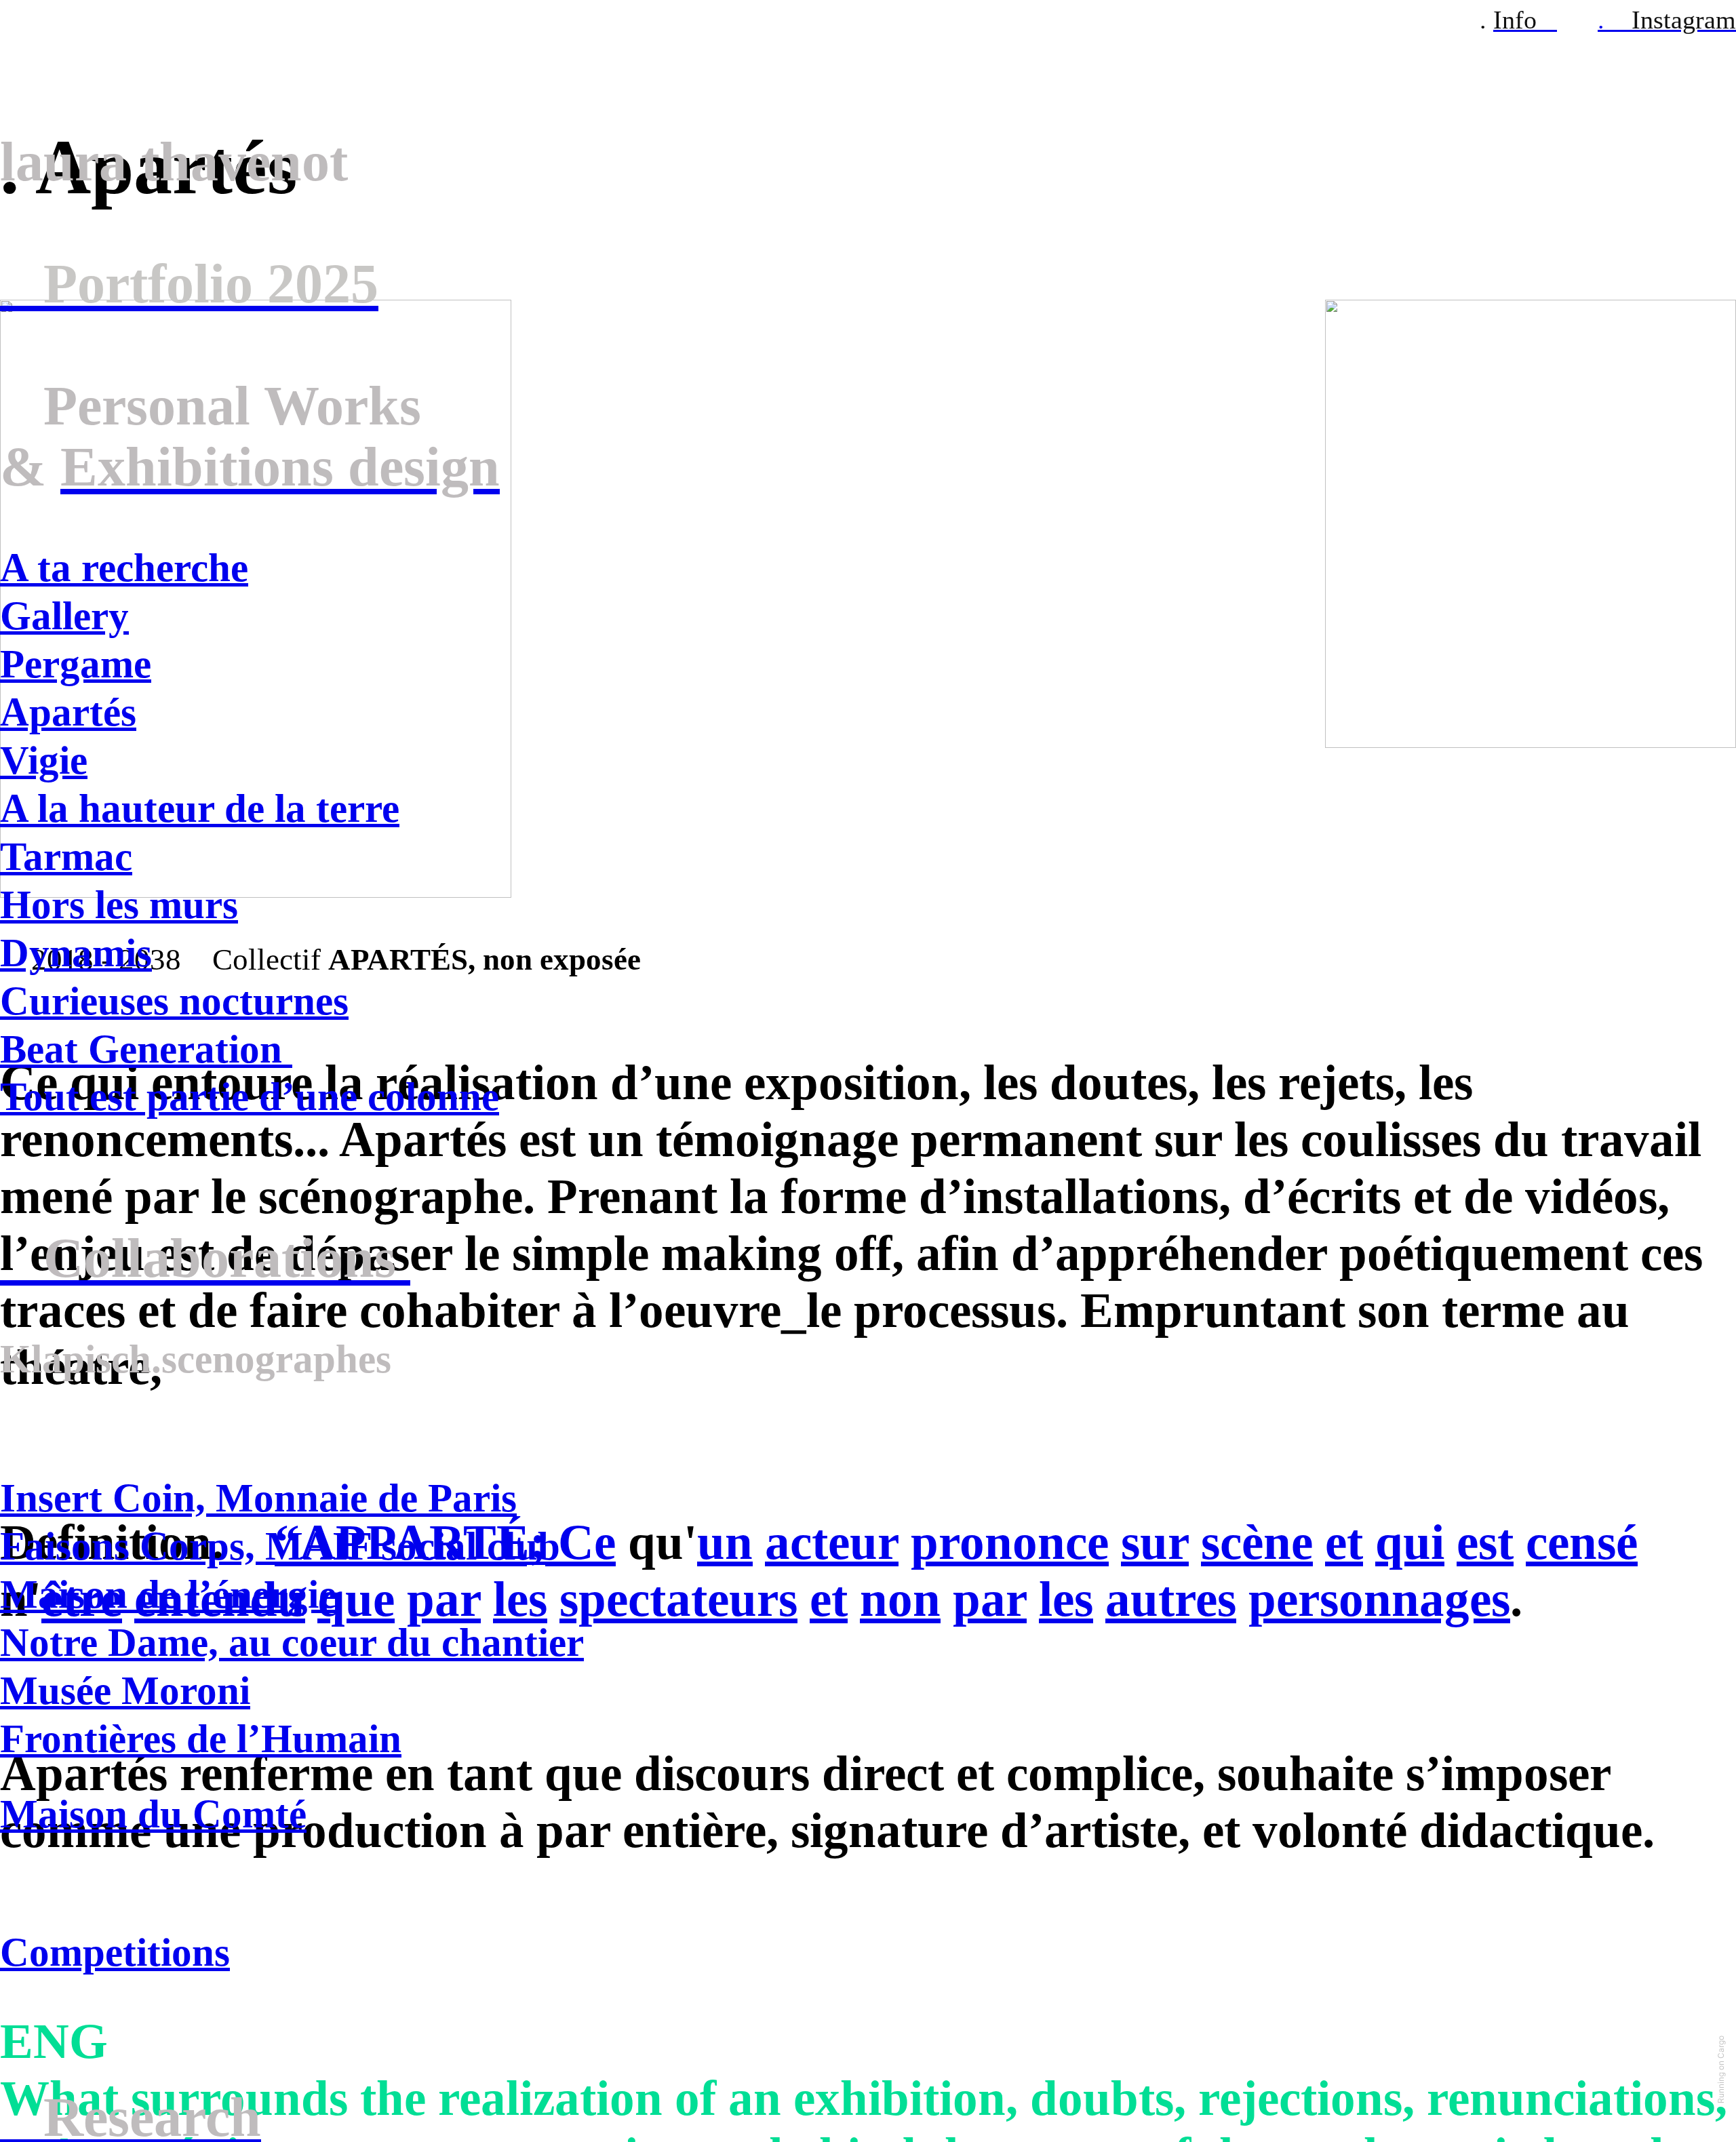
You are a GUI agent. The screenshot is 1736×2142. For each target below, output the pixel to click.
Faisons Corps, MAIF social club (280, 1546)
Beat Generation (146, 1049)
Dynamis (76, 953)
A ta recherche (124, 568)
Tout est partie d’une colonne (250, 1096)
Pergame (76, 664)
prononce (1010, 1542)
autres (1171, 1599)
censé (1582, 1542)
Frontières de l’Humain (201, 1739)
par (990, 1599)
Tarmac (66, 856)
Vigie (44, 760)
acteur (832, 1542)
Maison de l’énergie (168, 1594)
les (1066, 1599)
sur (1155, 1542)
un (725, 1542)
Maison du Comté (153, 1814)
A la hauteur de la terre (200, 808)
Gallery (64, 616)
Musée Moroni (125, 1690)
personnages (1379, 1599)
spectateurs (678, 1599)
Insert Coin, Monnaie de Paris (258, 1498)
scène (1257, 1542)
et (1344, 1542)
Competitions (115, 1952)
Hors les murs (119, 905)
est (1485, 1542)
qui (1410, 1542)
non (900, 1599)
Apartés (68, 712)
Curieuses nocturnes (174, 1001)
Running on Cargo (1721, 2069)
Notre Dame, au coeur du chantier (292, 1642)
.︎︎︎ (1667, 20)
